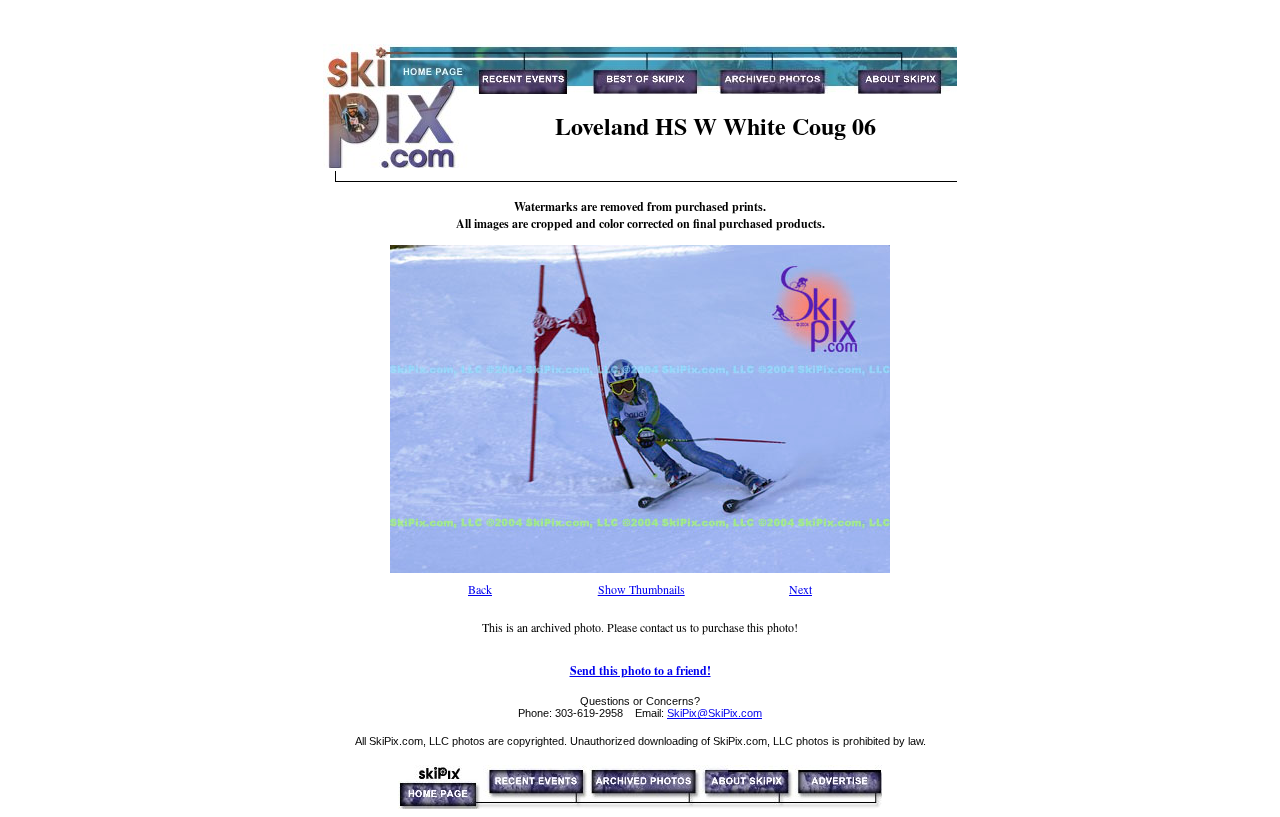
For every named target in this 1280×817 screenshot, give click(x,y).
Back (480, 589)
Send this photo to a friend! (640, 670)
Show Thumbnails (641, 589)
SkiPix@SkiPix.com (714, 713)
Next (800, 589)
